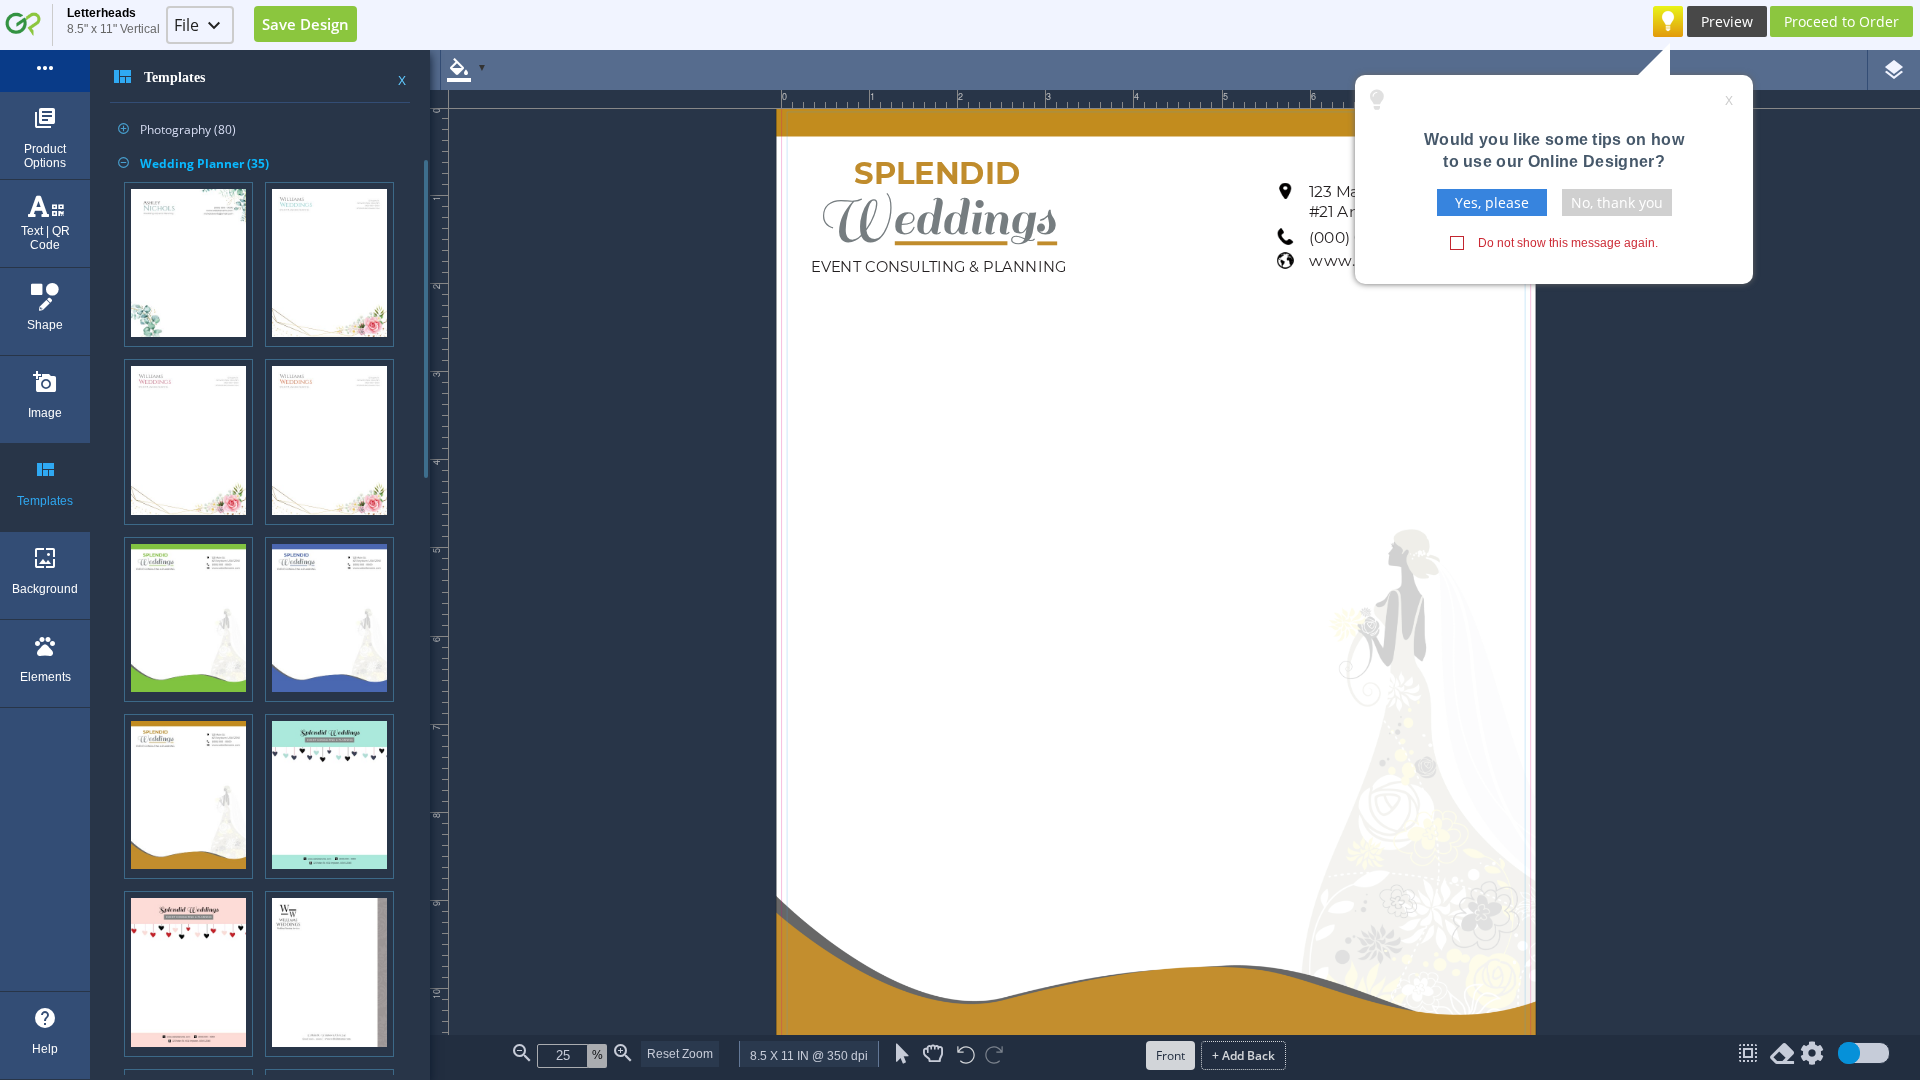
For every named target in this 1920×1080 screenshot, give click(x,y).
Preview (1727, 21)
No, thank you (1617, 202)
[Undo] (966, 1056)
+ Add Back (1243, 1055)
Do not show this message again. (1568, 243)
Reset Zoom (680, 1054)
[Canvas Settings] (1812, 1057)
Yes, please (1492, 202)
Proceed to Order (1841, 21)
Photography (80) (177, 129)
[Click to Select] (902, 1054)
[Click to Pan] (933, 1054)
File (186, 25)
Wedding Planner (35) (193, 163)
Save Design (305, 24)
